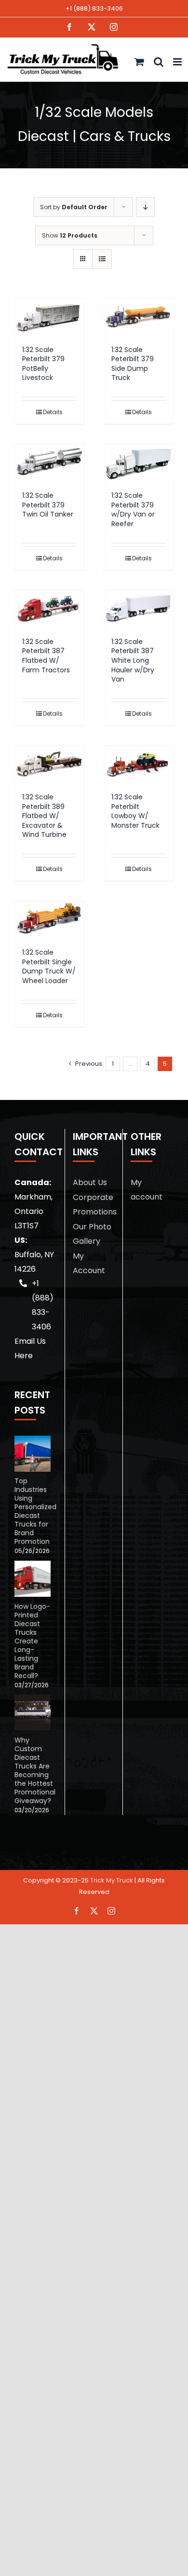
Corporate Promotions (94, 1205)
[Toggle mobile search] (159, 62)
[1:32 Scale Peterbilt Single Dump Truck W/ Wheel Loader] (49, 920)
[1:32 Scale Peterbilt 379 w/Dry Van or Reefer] (139, 463)
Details (53, 412)
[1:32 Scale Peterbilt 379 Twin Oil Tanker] (49, 463)
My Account (89, 1263)
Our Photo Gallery (92, 1234)
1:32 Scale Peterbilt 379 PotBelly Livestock (43, 364)
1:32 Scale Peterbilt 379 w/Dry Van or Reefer (133, 510)
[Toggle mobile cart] (139, 62)
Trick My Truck (112, 1880)
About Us (90, 1182)
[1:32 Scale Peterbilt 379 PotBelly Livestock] (49, 317)
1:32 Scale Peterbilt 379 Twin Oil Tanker (48, 505)
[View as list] (102, 259)
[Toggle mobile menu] (178, 62)
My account (147, 1190)
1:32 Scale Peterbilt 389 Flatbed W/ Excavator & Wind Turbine (44, 816)
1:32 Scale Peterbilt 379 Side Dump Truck (133, 364)
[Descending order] (145, 207)
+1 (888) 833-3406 (94, 8)
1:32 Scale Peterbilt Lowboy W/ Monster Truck (135, 811)
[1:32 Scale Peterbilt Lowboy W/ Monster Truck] (139, 764)
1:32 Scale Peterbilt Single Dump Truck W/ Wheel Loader (49, 966)
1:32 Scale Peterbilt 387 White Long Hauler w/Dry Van (133, 660)
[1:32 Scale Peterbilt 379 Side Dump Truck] (139, 317)
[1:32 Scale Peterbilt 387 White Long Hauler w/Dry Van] (139, 609)
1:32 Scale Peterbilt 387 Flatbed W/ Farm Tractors (46, 656)
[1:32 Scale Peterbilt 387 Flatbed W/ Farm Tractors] (49, 609)
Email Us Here (30, 1348)
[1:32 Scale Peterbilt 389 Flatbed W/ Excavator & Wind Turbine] (49, 764)
